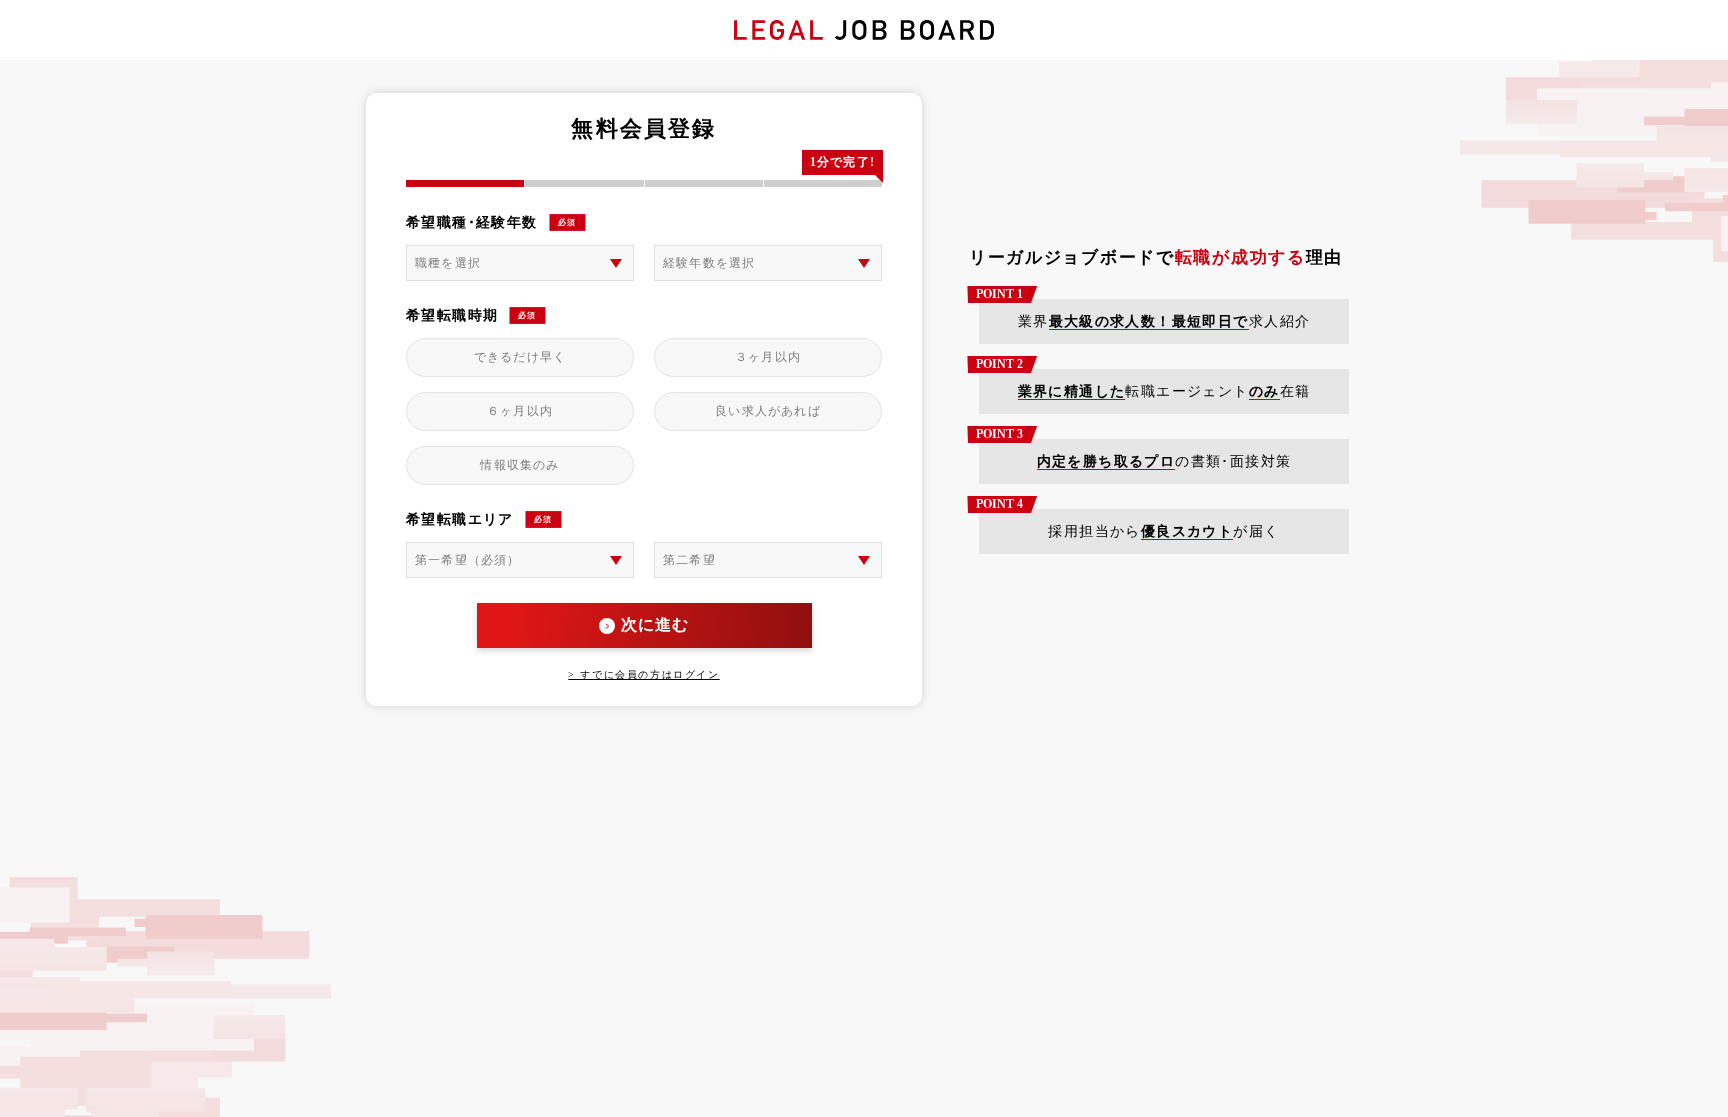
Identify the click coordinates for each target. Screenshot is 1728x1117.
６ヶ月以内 (520, 411)
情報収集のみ (519, 465)
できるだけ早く (520, 357)
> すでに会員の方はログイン (643, 674)
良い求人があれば (768, 411)
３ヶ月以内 (768, 357)
